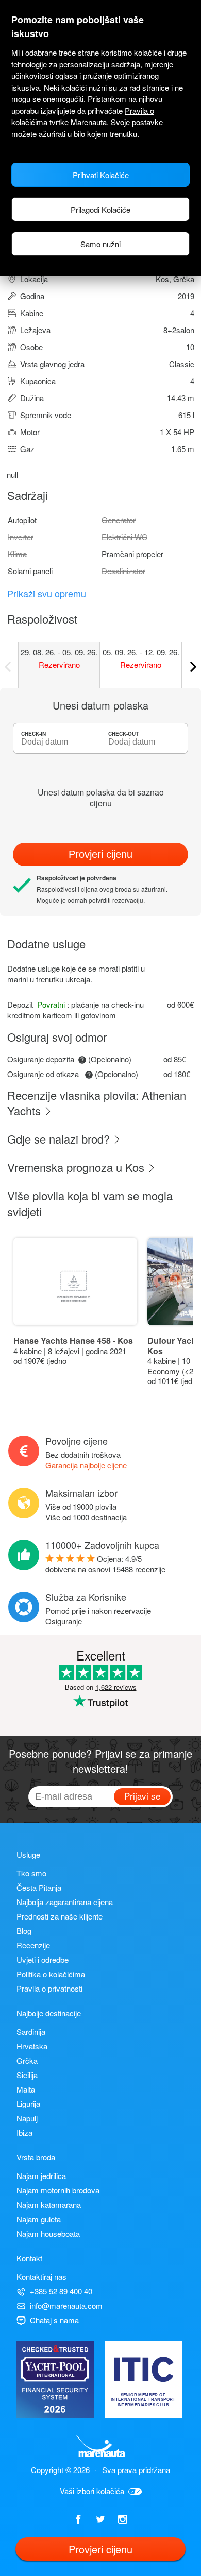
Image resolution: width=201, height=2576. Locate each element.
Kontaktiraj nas (41, 2277)
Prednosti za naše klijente (60, 1916)
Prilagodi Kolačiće (100, 209)
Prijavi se (142, 1796)
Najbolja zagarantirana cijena (65, 1902)
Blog (24, 1931)
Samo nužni (100, 244)
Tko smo (31, 1873)
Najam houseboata (48, 2233)
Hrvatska (32, 2046)
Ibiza (24, 2132)
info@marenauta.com (66, 2305)
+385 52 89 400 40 (61, 2291)
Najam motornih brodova (58, 2190)
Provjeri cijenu (100, 854)
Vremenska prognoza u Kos (77, 1167)
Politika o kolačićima (51, 1974)
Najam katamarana (49, 2205)
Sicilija (27, 2075)
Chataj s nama (54, 2320)
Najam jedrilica (41, 2176)
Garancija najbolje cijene (86, 1465)
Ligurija (28, 2104)
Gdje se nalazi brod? (60, 1139)
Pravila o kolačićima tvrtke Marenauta (83, 116)
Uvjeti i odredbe (43, 1959)
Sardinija (31, 2032)
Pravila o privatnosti (49, 1988)
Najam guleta (39, 2219)
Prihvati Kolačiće (101, 175)
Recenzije (33, 1945)
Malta (26, 2089)
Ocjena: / (105, 1564)
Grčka (27, 2060)
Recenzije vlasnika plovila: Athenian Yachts (97, 1103)
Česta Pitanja (39, 1887)
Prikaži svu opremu (47, 593)
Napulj (27, 2118)
